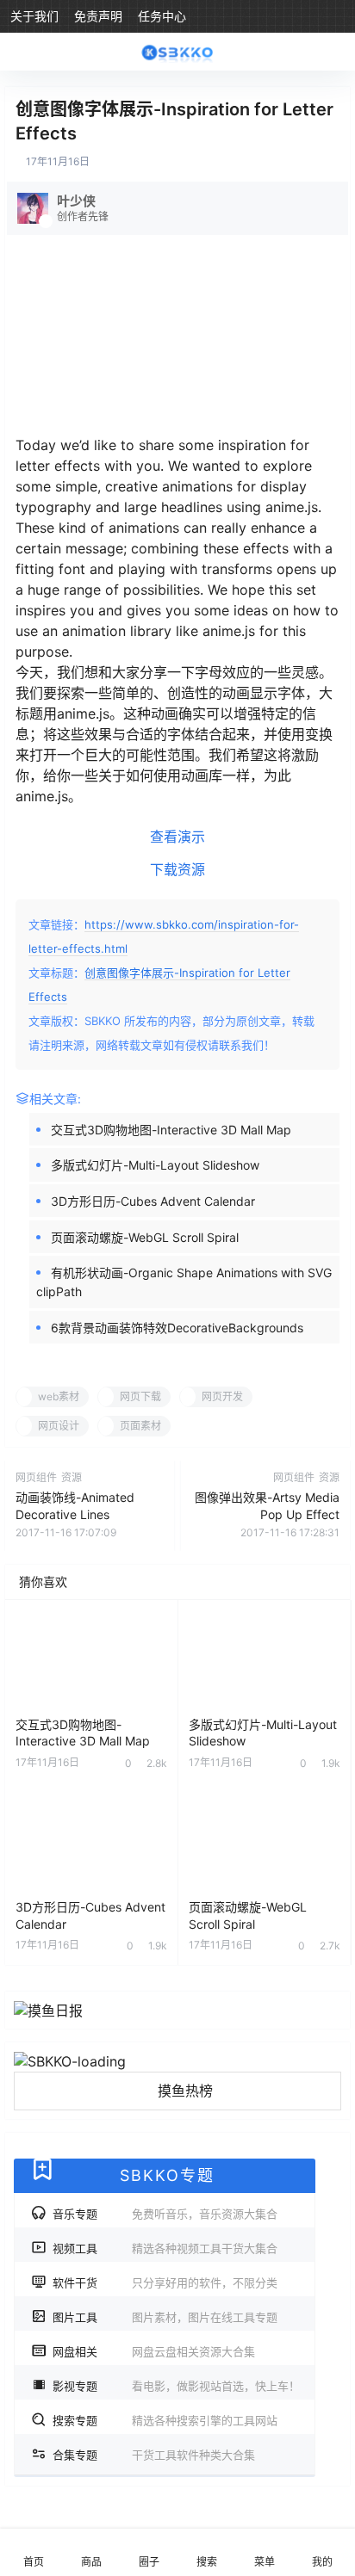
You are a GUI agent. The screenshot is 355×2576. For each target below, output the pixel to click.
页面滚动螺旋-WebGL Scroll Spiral (145, 1237)
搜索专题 (165, 2421)
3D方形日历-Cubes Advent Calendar (153, 1201)
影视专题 (176, 2387)
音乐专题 (165, 2215)
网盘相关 (154, 2352)
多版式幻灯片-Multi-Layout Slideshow (155, 1165)
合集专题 (154, 2456)
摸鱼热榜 (185, 2091)
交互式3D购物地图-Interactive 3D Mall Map (171, 1130)
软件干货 (165, 2283)
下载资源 (177, 869)
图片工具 (165, 2318)
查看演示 (177, 837)
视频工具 (165, 2249)
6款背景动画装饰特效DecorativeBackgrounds (177, 1328)
